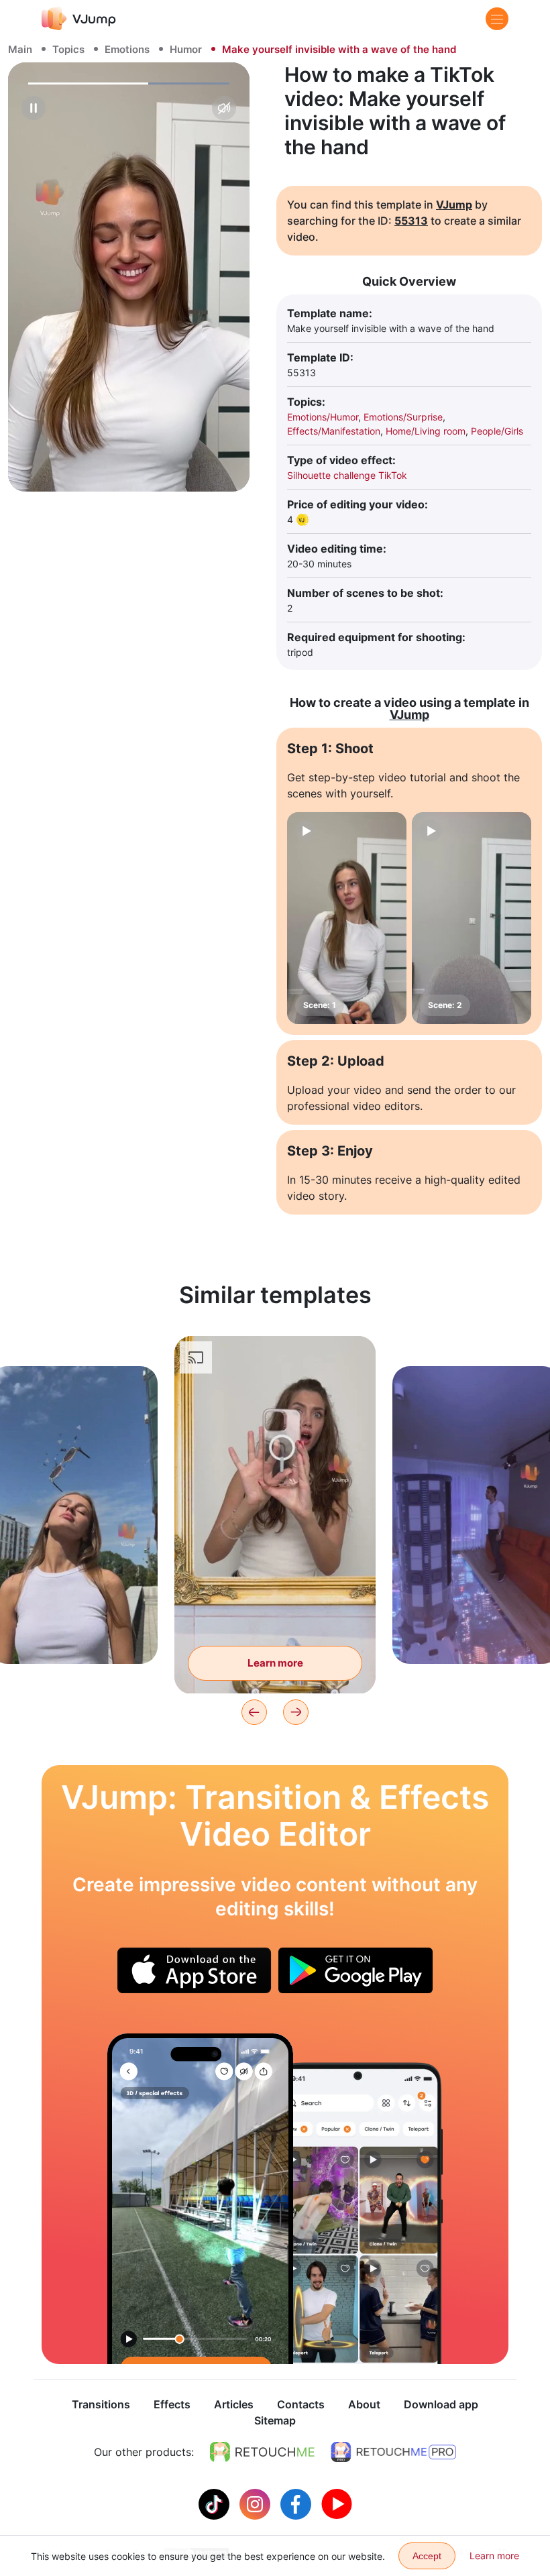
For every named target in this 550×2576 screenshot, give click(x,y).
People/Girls (497, 431)
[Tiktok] (216, 2503)
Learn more (74, 1633)
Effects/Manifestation (334, 431)
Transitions (101, 2404)
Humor (186, 49)
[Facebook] (297, 2503)
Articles (234, 2404)
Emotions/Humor (323, 417)
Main (20, 49)
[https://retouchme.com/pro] (394, 2452)
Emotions (127, 49)
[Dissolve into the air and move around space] (200, 2199)
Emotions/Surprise (403, 417)
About (364, 2404)
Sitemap (275, 2420)
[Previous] (254, 1712)
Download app (441, 2404)
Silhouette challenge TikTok (347, 475)
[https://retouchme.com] (262, 2452)
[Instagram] (257, 2503)
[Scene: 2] (472, 918)
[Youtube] (337, 2503)
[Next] (296, 1712)
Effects (172, 2404)
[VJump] (79, 18)
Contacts (301, 2404)
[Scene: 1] (347, 918)
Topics (68, 49)
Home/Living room (426, 431)
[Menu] (497, 19)
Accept (427, 2556)
